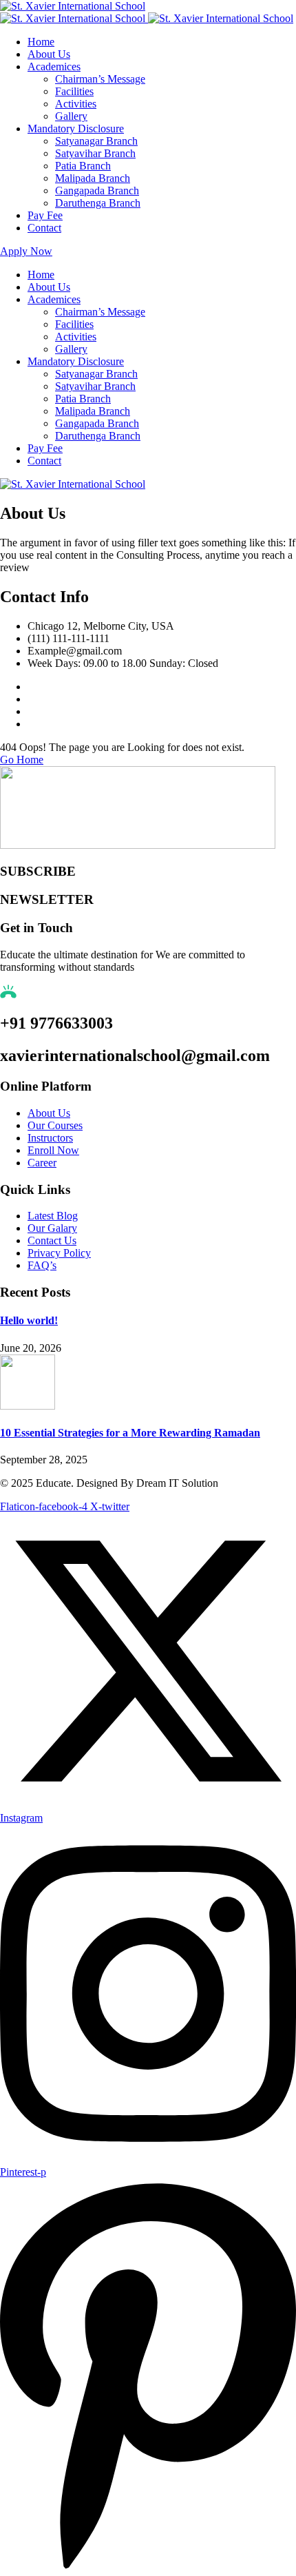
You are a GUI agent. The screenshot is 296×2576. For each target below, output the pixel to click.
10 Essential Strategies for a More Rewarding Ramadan (130, 1433)
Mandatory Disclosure (76, 128)
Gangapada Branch (97, 190)
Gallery (71, 116)
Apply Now (26, 251)
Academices (54, 66)
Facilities (74, 91)
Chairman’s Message (100, 79)
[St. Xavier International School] (73, 6)
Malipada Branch (93, 178)
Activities (76, 104)
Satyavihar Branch (95, 153)
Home (41, 42)
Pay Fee (45, 215)
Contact (44, 228)
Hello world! (29, 1320)
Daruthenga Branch (98, 203)
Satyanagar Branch (96, 141)
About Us (49, 54)
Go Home (22, 760)
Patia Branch (83, 166)
